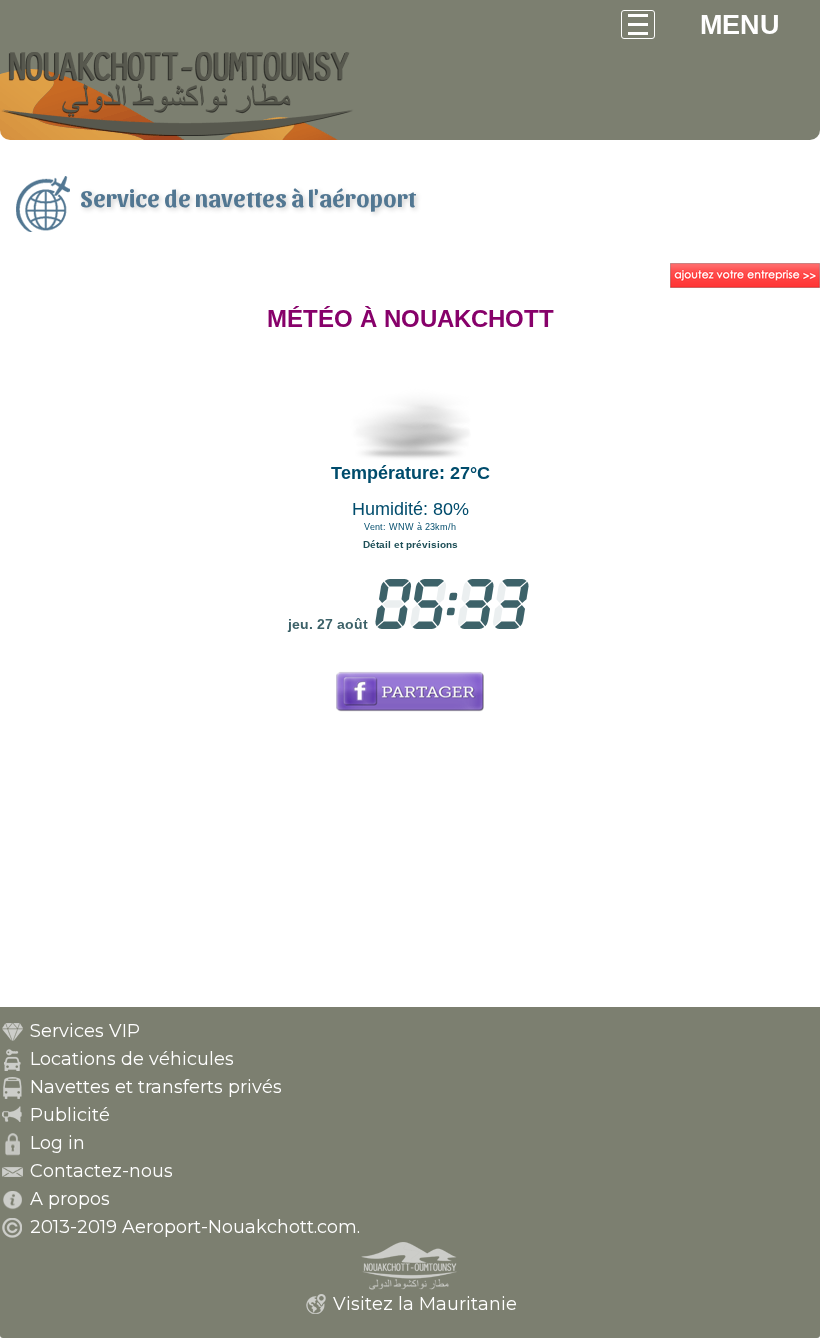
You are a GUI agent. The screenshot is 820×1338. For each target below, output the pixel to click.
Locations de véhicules (132, 1059)
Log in (57, 1143)
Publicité (70, 1115)
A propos (70, 1199)
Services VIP (85, 1031)
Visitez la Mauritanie (425, 1304)
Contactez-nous (101, 1171)
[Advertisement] (410, 867)
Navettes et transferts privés (156, 1087)
